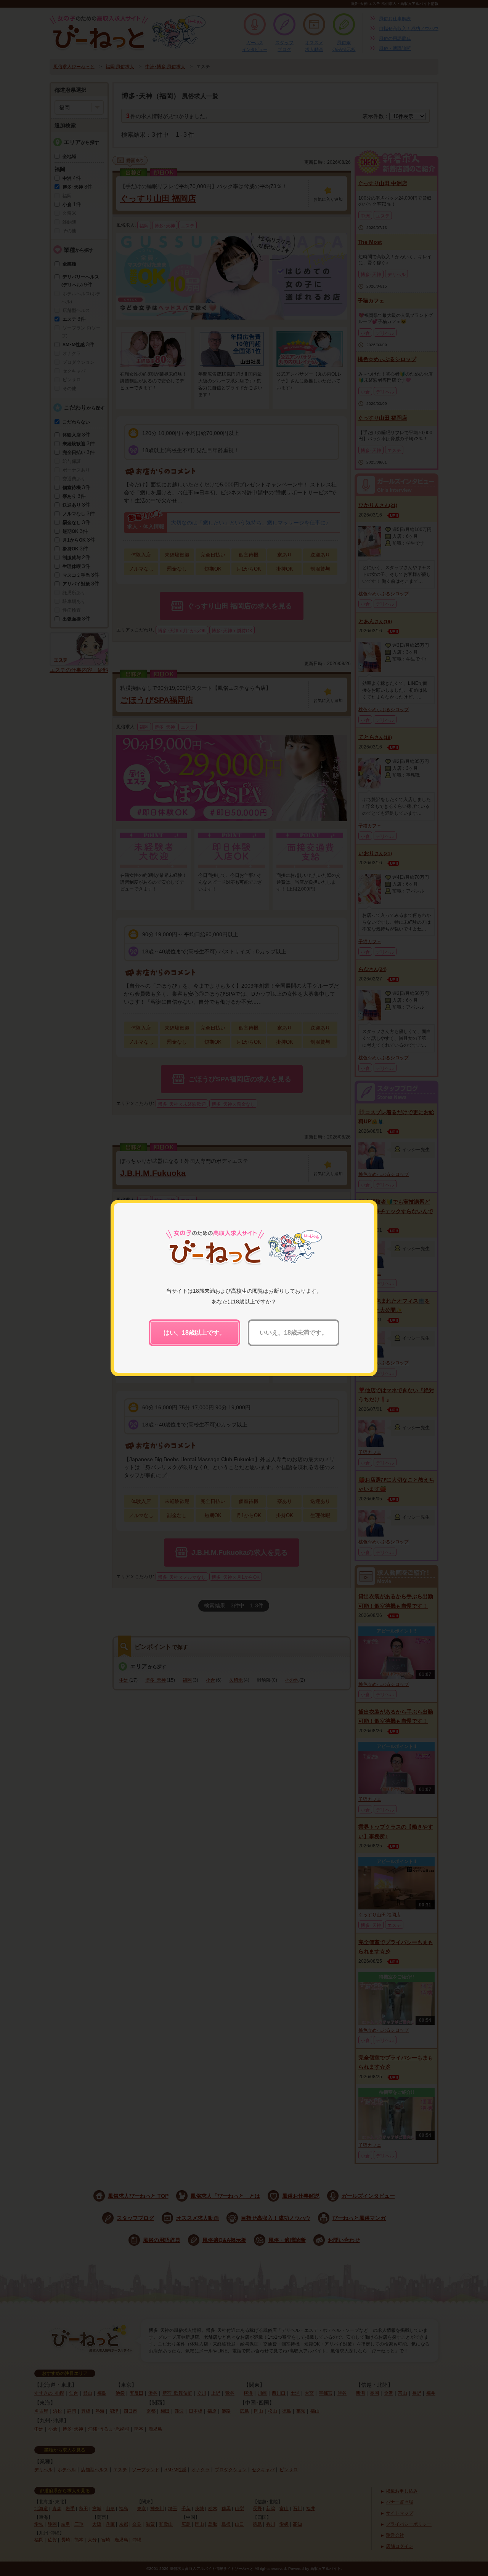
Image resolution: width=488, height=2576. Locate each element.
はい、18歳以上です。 (194, 1333)
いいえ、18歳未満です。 (294, 1333)
